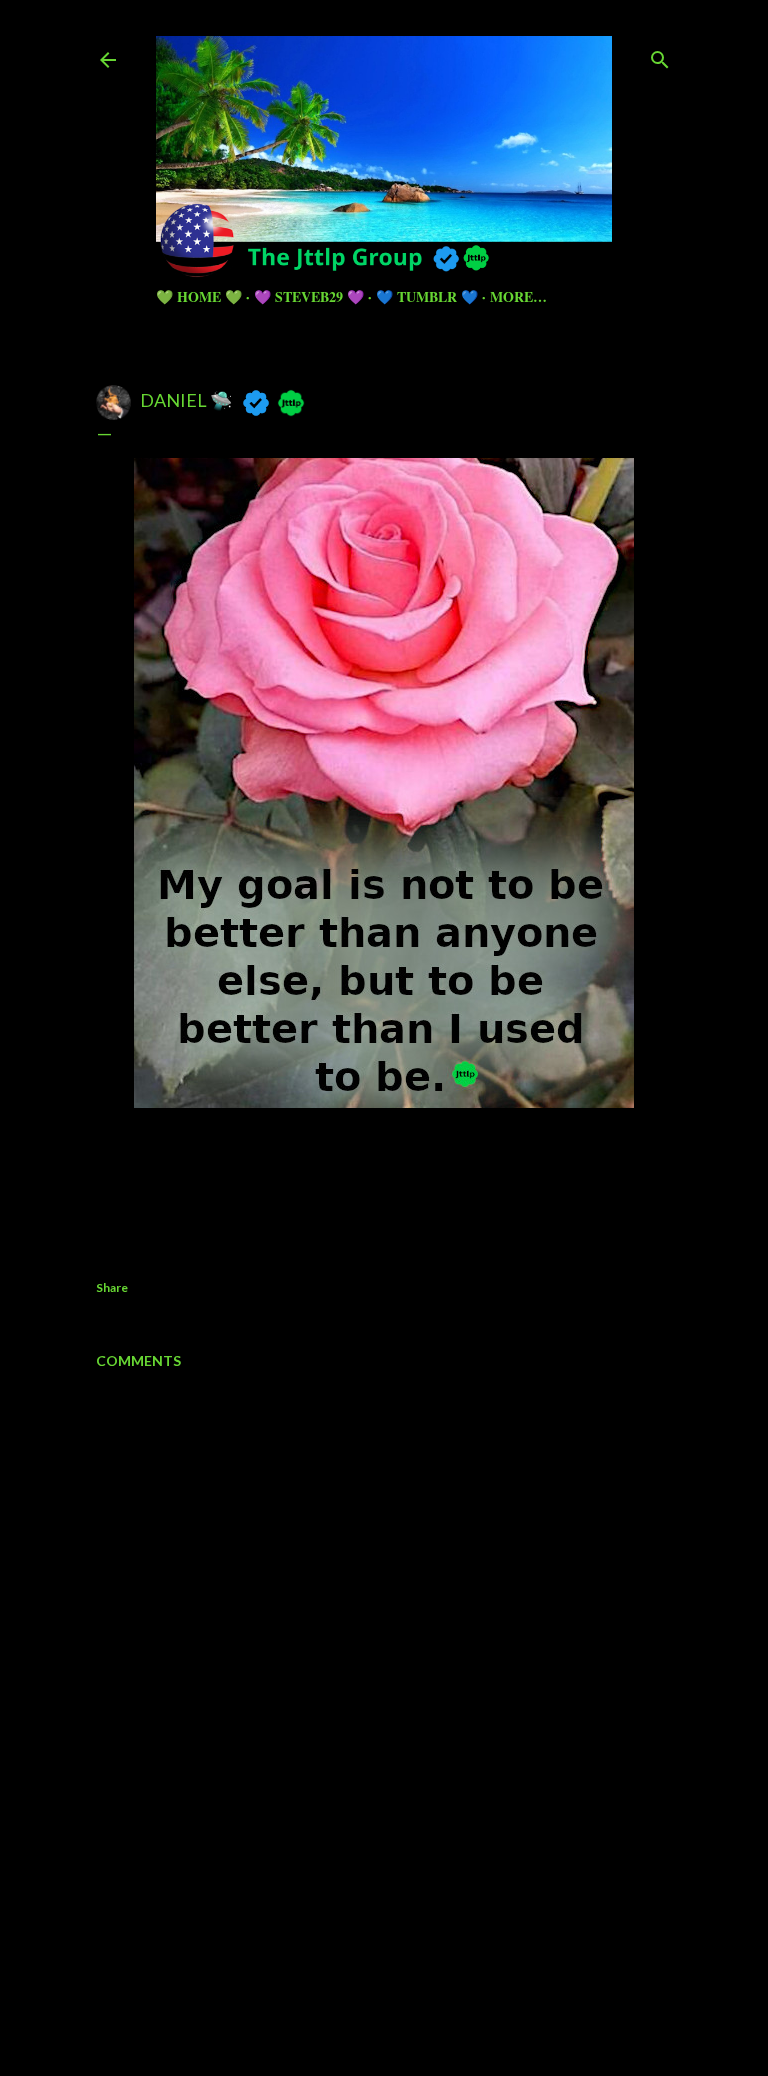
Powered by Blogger (400, 1947)
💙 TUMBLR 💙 (427, 296)
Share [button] (112, 1287)
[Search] (660, 55)
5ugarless (433, 1985)
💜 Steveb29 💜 (309, 296)
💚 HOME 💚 (199, 296)
